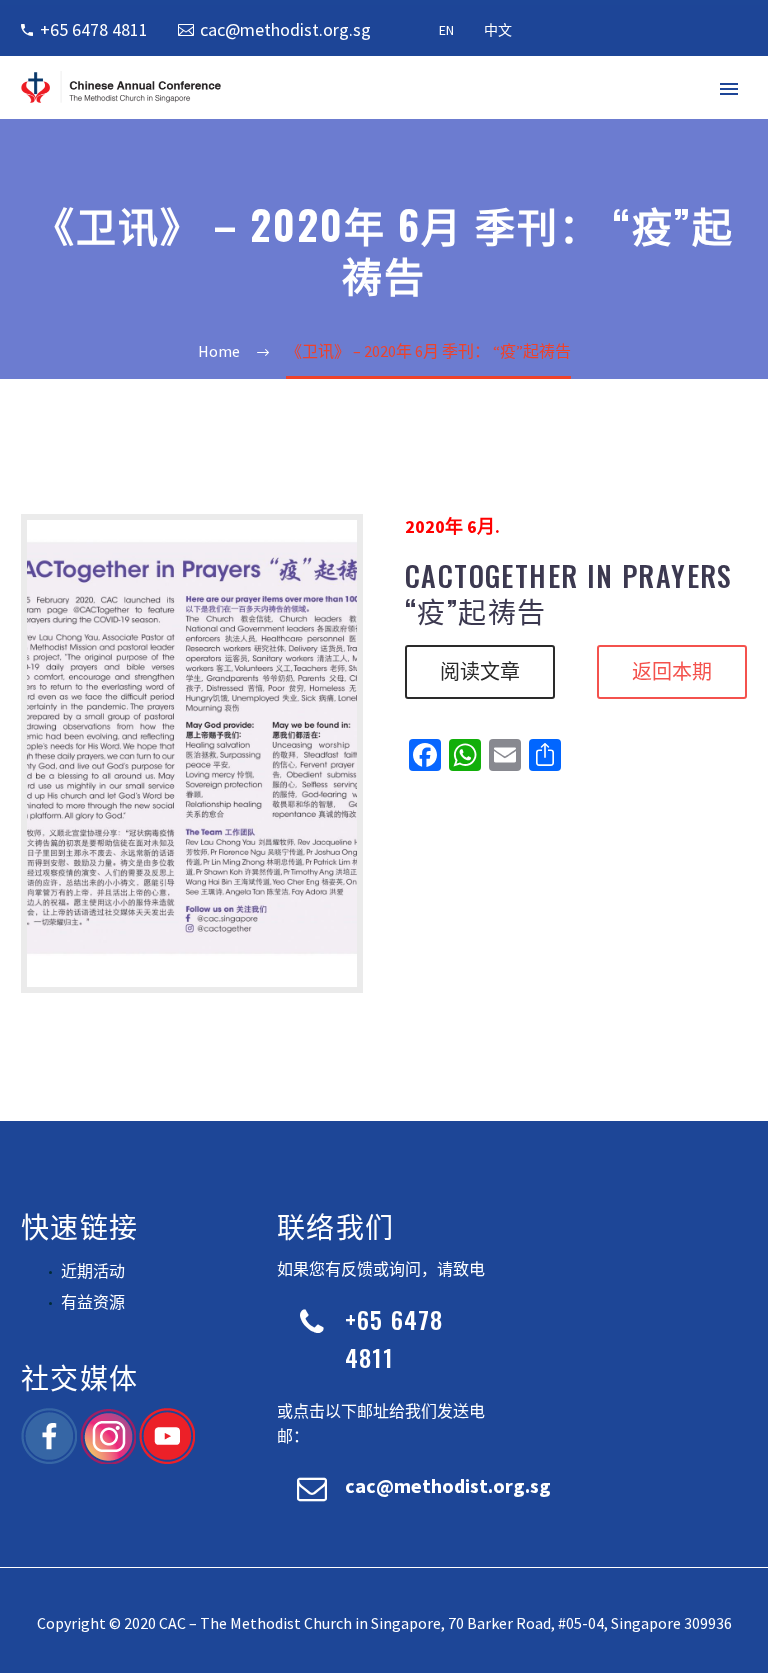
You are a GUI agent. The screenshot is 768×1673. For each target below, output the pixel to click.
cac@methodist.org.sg (285, 29)
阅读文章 (480, 672)
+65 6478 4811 (94, 29)
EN (446, 30)
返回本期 (672, 672)
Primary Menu (729, 89)
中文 (498, 30)
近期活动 (93, 1271)
